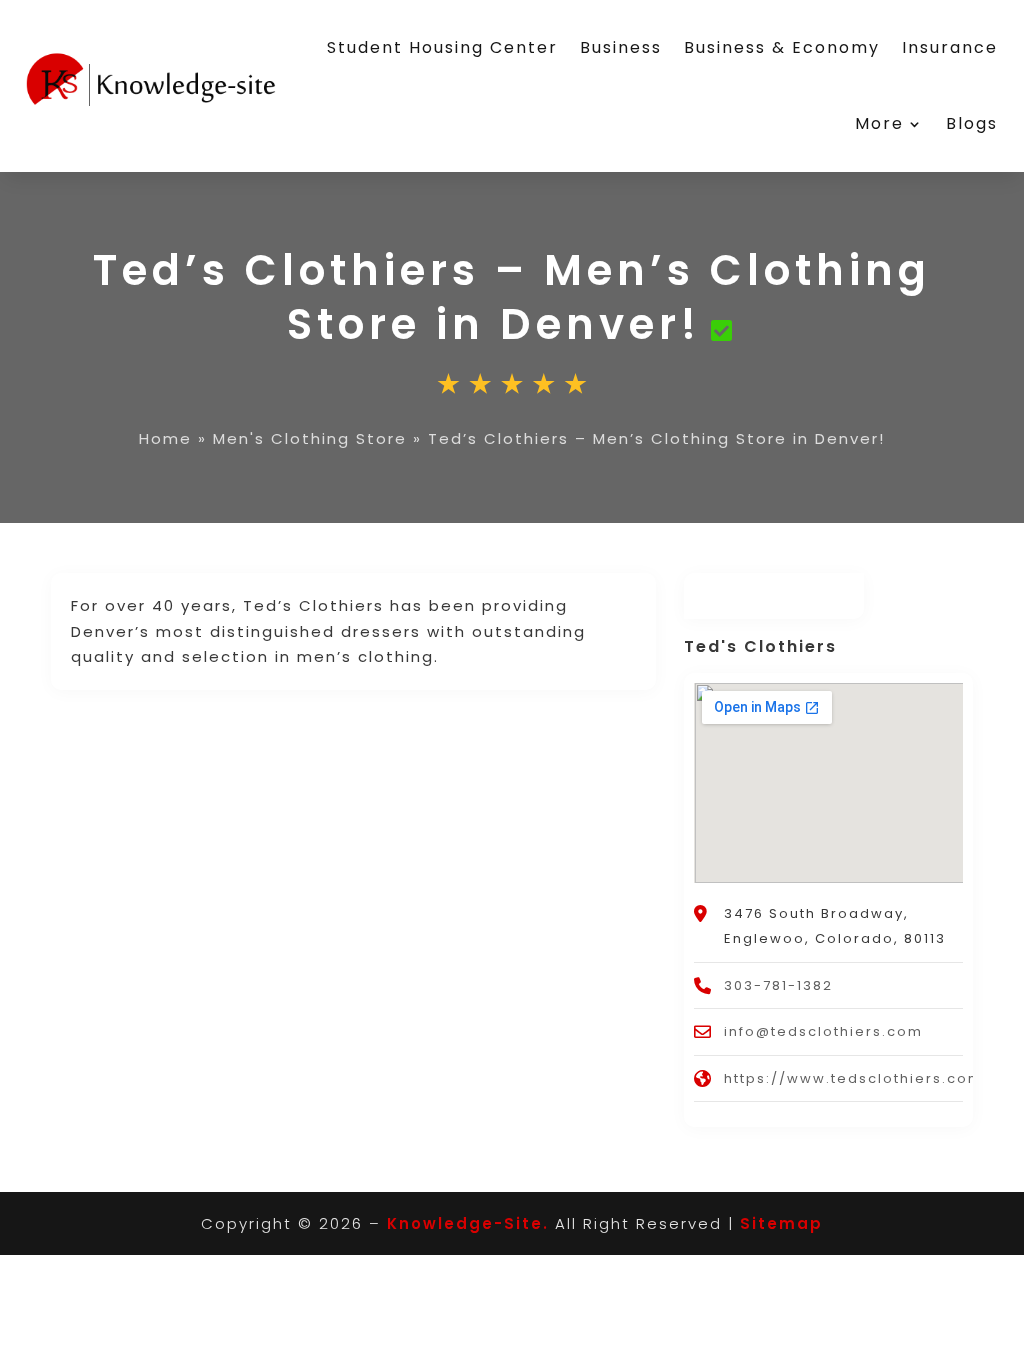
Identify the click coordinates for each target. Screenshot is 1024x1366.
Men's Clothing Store (310, 438)
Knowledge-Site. (468, 1223)
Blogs (972, 123)
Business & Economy (782, 47)
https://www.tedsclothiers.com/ (857, 1078)
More (879, 123)
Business (621, 47)
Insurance (950, 47)
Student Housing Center (442, 47)
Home (165, 438)
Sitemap (781, 1223)
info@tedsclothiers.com (823, 1031)
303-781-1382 (778, 985)
